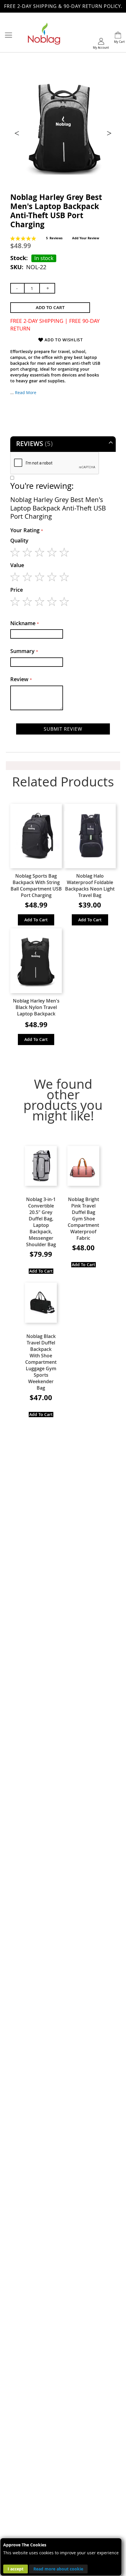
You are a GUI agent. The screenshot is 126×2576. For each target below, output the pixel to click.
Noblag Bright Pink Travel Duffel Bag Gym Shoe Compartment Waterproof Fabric (83, 1219)
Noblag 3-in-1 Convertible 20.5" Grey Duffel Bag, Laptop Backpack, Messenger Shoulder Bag (41, 1222)
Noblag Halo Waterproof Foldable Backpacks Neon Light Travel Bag (90, 886)
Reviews (33, 444)
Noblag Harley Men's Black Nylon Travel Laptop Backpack (36, 1007)
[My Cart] (118, 36)
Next (108, 133)
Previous (18, 133)
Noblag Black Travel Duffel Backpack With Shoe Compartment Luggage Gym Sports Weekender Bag (41, 1362)
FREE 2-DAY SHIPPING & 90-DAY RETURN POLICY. (63, 6)
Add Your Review (86, 238)
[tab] (63, 444)
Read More (26, 392)
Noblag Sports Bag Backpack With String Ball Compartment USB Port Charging (36, 886)
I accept (16, 2569)
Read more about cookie (58, 2569)
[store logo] (44, 35)
